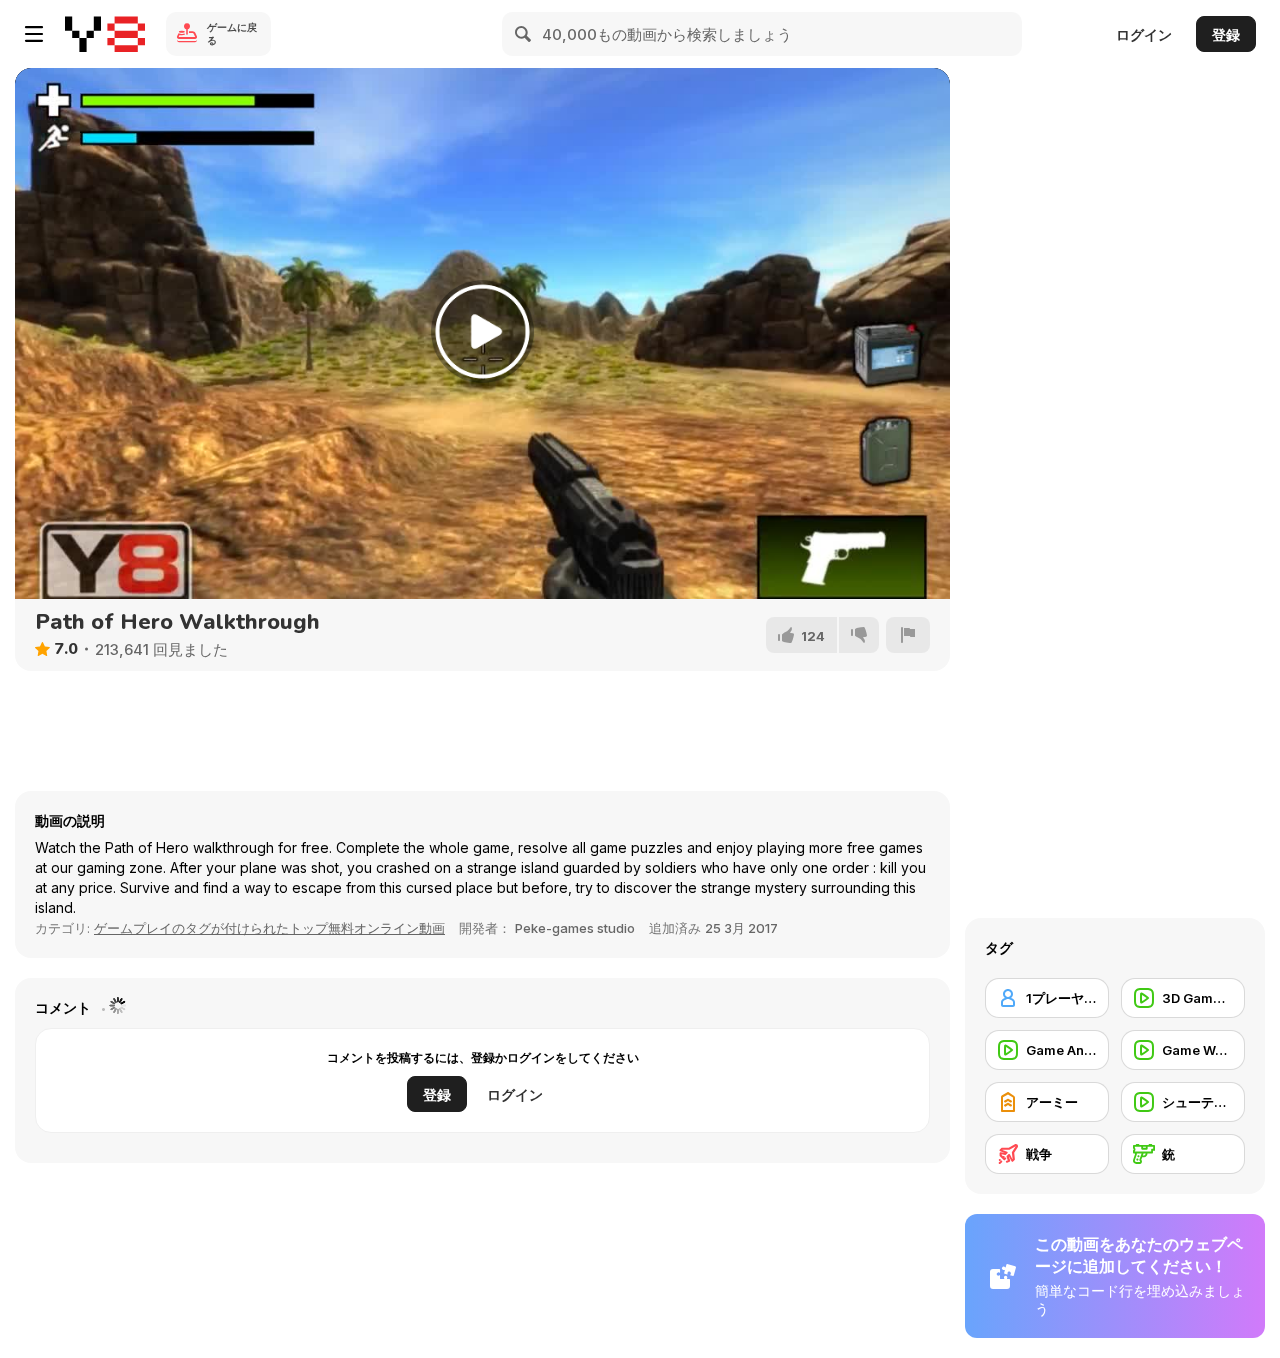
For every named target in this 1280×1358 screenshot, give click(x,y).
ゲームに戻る (232, 33)
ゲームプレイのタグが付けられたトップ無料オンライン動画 (269, 928)
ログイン (1144, 34)
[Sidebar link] (34, 34)
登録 (1226, 34)
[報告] (908, 635)
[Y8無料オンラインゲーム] (105, 34)
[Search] (524, 34)
